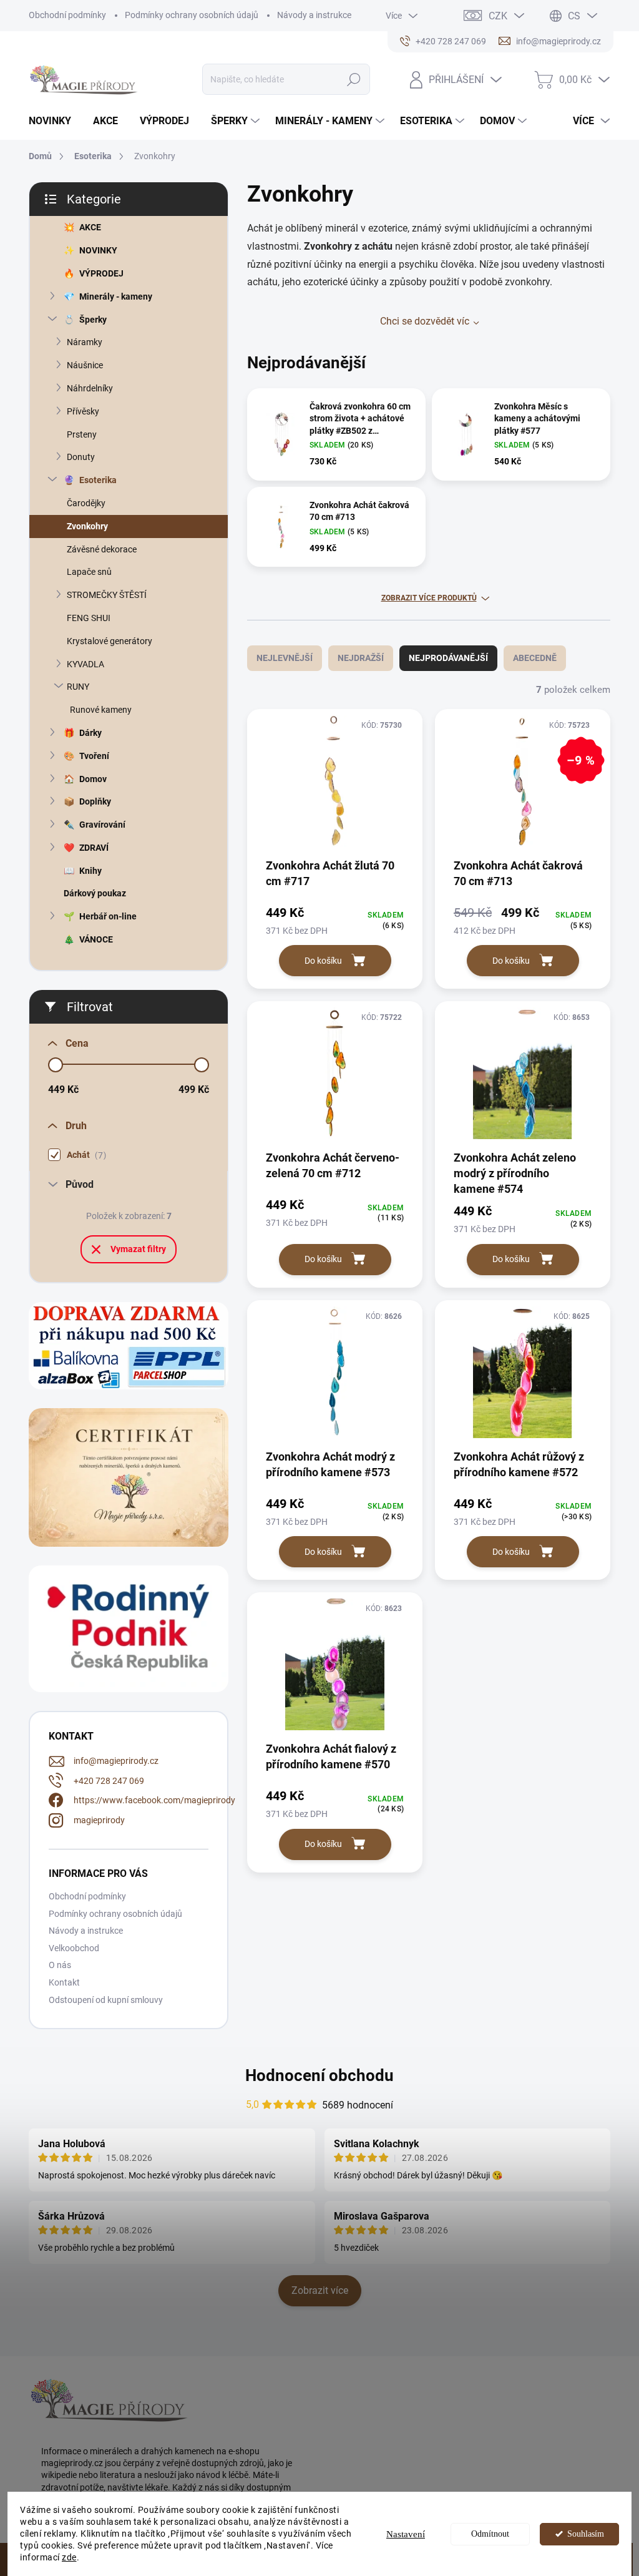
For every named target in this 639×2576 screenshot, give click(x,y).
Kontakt (64, 1982)
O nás (60, 1965)
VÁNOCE (96, 939)
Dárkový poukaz (95, 893)
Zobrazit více (320, 2290)
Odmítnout (490, 2534)
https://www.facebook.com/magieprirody (154, 1800)
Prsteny (82, 434)
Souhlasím (586, 2534)
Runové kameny (101, 710)
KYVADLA (85, 664)
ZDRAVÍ (94, 848)
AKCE (90, 227)
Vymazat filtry (138, 1249)
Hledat (354, 79)
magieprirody (99, 1820)
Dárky (90, 733)
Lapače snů (89, 572)
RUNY (78, 687)
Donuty (81, 457)
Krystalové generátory (110, 641)
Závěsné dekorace (102, 549)
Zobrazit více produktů (429, 598)
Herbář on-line (108, 916)
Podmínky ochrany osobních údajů (192, 15)
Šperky (93, 320)
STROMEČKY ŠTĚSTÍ (107, 595)
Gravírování (102, 825)
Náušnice (85, 365)
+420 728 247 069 (109, 1781)
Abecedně (535, 658)
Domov (93, 779)
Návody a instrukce (314, 15)
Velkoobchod (74, 1948)
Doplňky (95, 801)
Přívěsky (83, 411)
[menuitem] (55, 121)
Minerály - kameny (116, 296)
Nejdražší (361, 658)
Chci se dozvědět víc (425, 321)
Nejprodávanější (448, 658)
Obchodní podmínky (67, 15)
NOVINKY (98, 250)
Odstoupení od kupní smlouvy (106, 2000)
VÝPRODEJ (101, 273)
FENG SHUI (89, 618)
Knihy (90, 871)
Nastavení (406, 2534)
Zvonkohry (87, 526)
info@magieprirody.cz (116, 1761)
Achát (85, 1155)
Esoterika (98, 480)
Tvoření (94, 756)
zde (69, 2557)
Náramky (85, 342)
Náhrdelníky (90, 388)
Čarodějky (86, 503)
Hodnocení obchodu (319, 2075)
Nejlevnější (285, 658)
